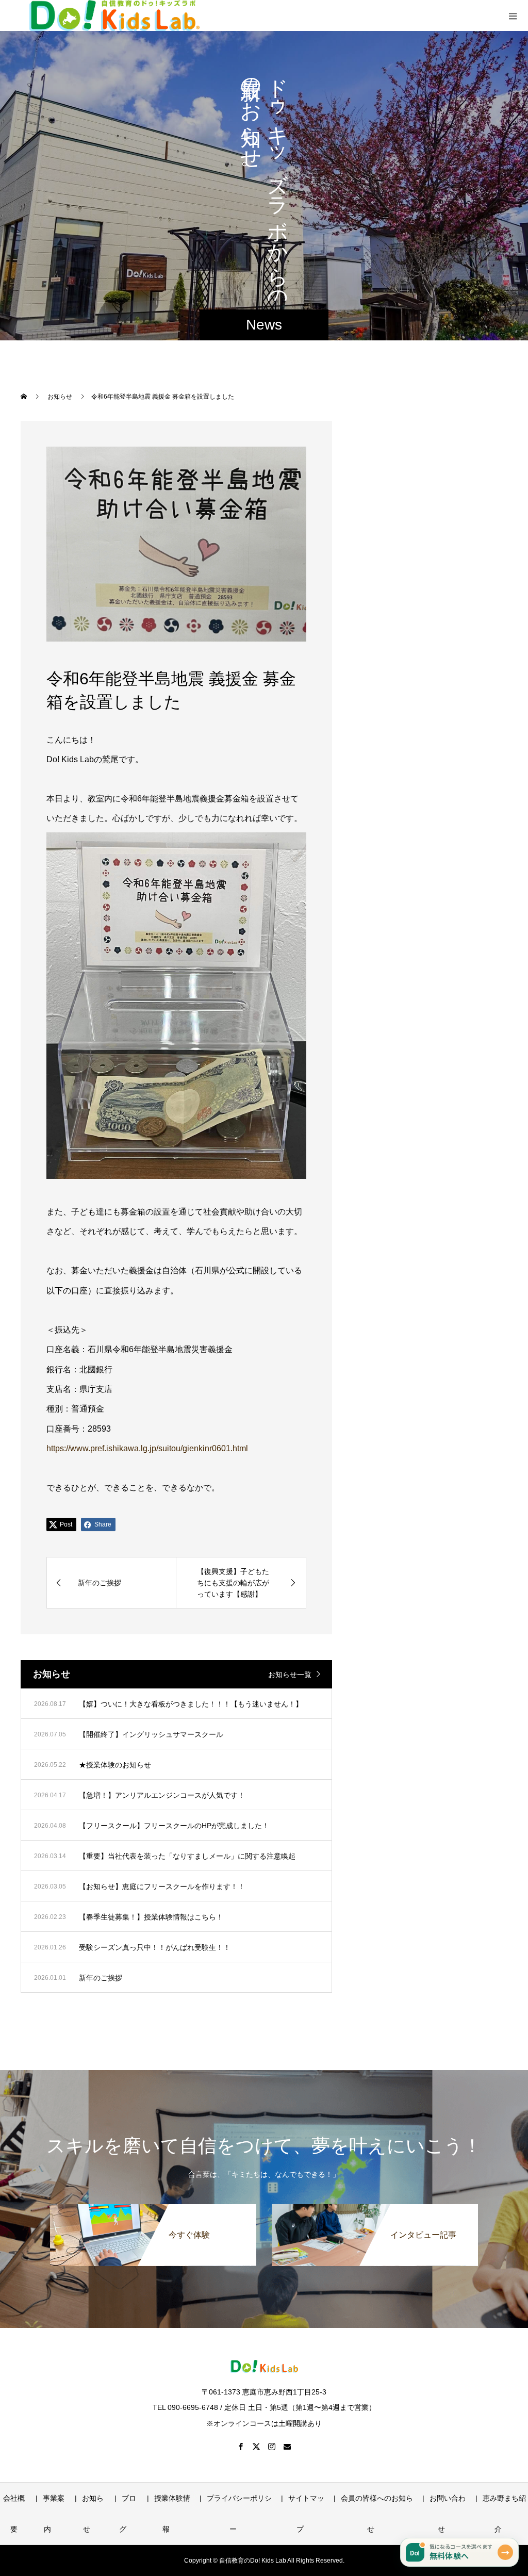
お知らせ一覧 (290, 1675)
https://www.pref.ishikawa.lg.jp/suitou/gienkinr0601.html (147, 1448)
